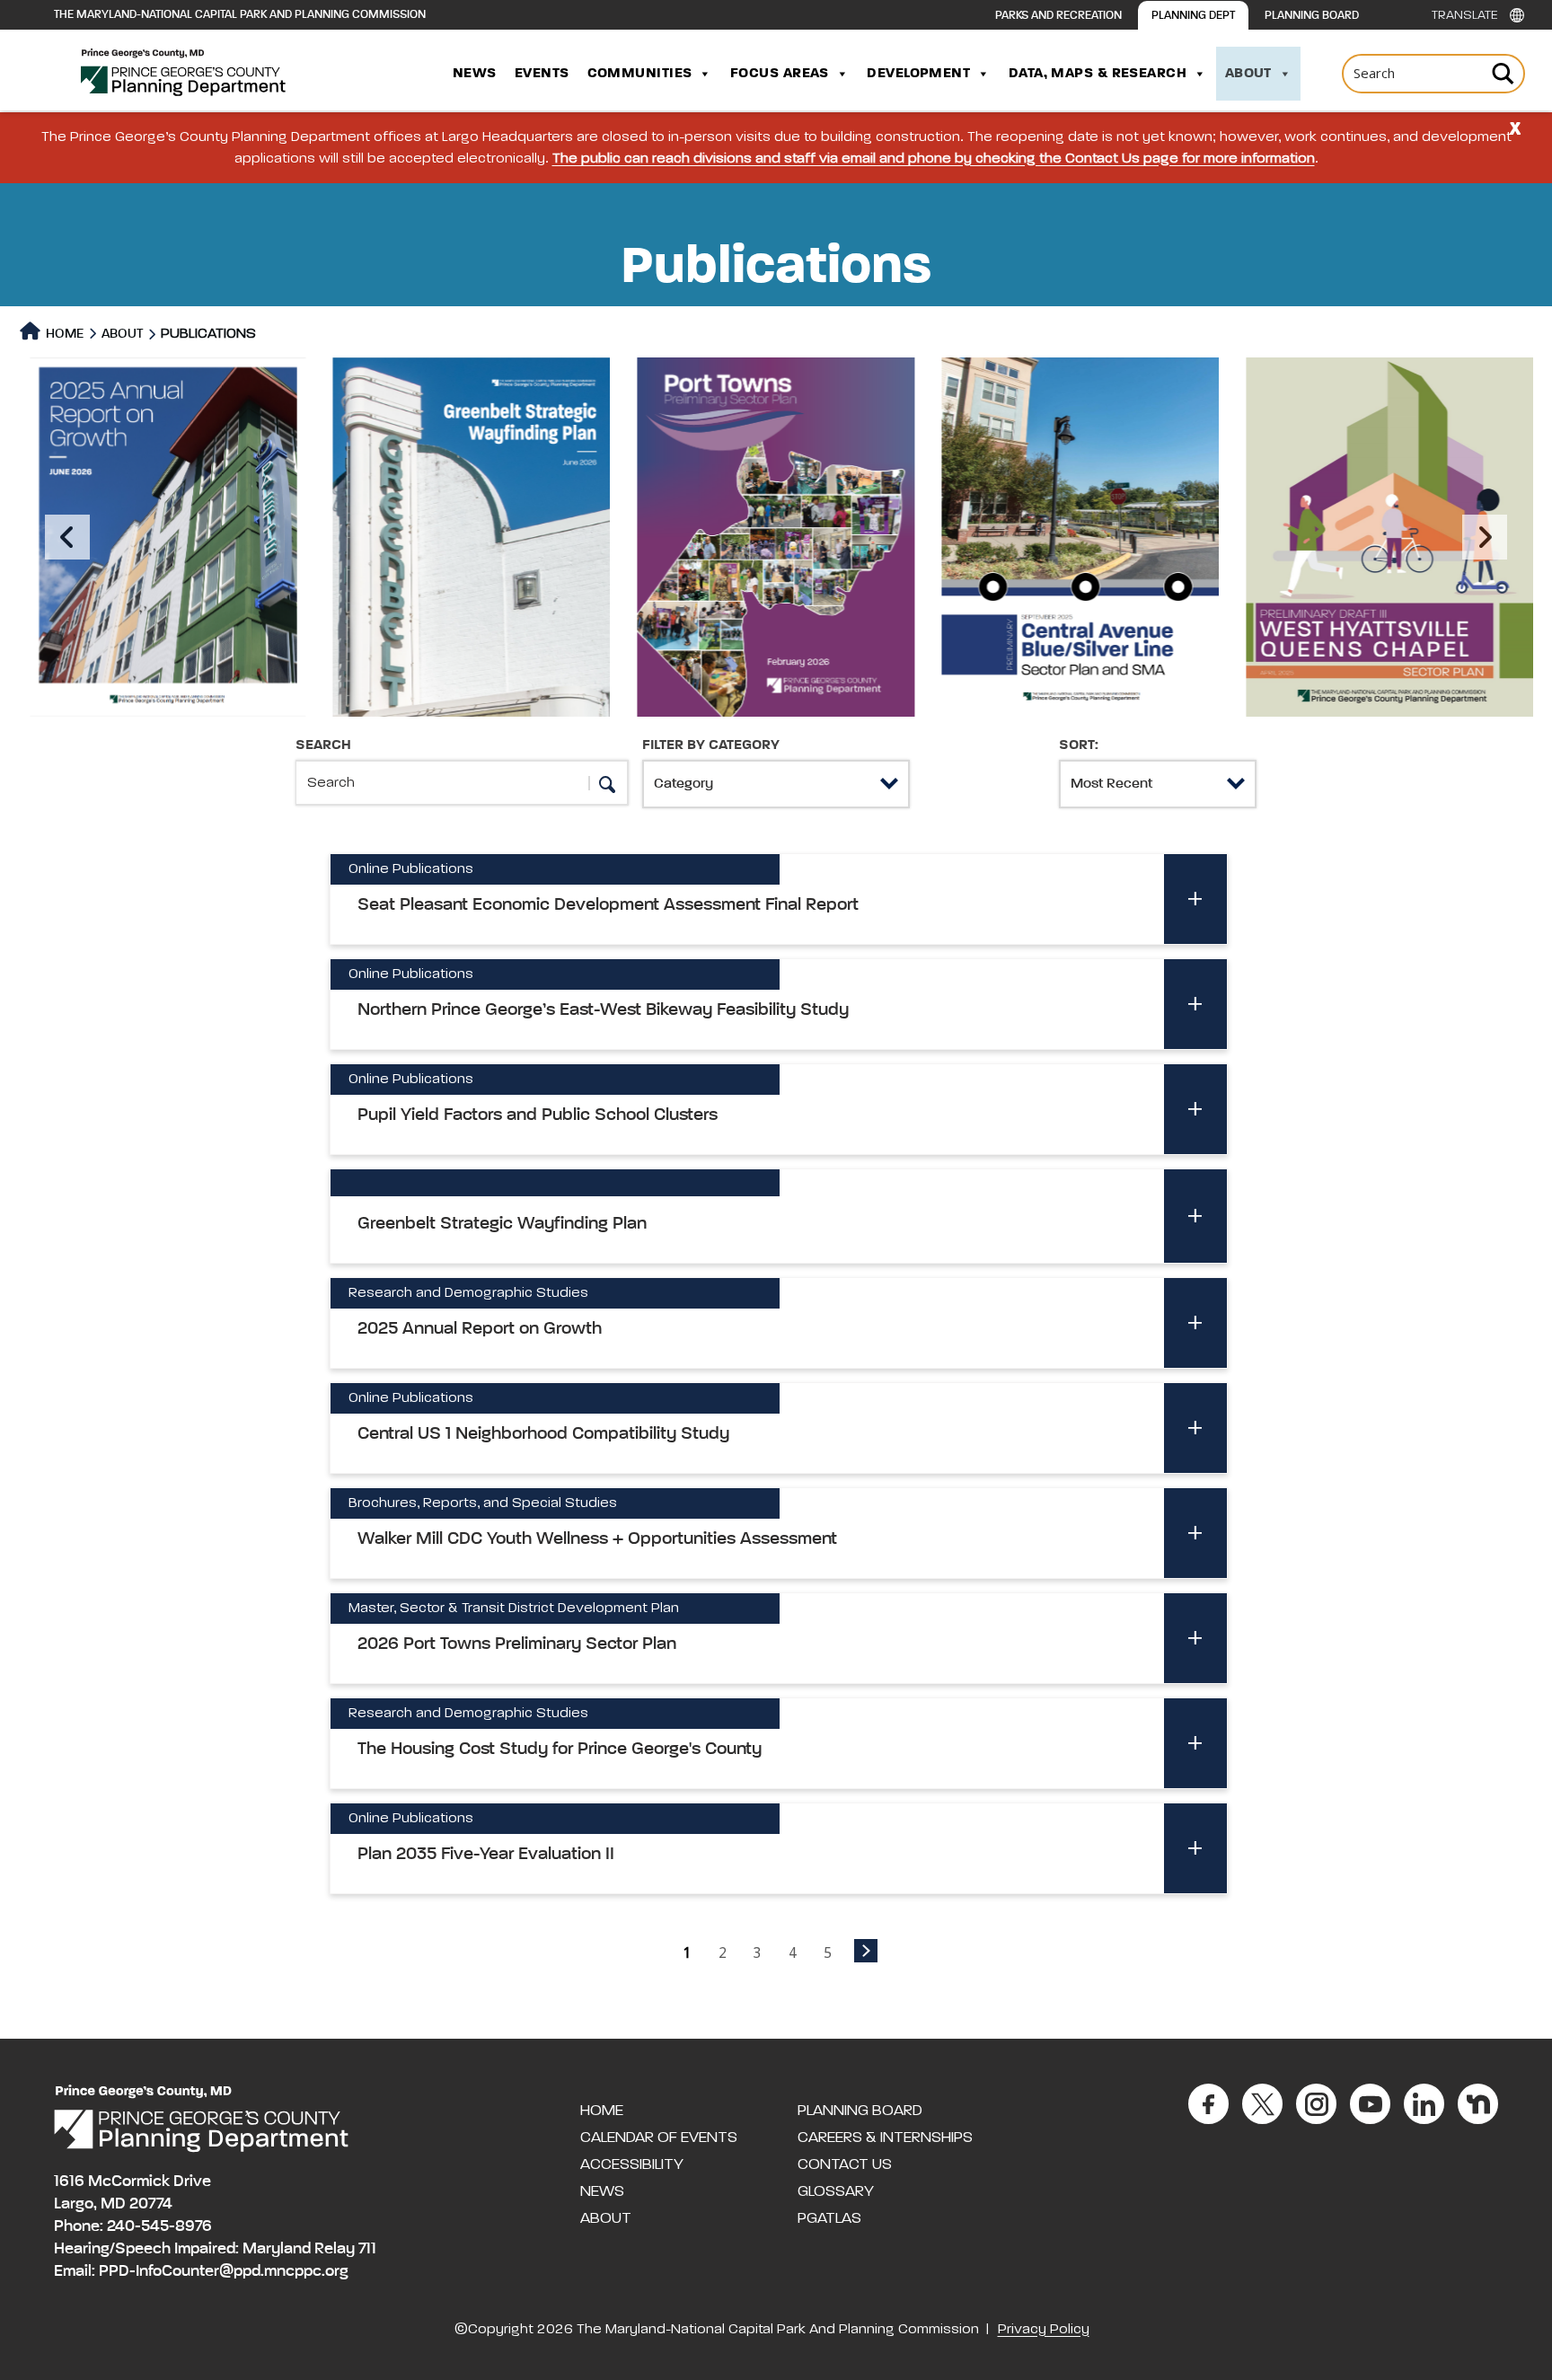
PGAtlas (829, 2218)
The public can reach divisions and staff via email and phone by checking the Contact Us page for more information (934, 159)
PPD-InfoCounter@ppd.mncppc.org (224, 2271)
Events (542, 74)
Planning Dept (1193, 16)
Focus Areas (780, 74)
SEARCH (323, 745)
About (1248, 74)
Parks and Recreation (1058, 16)
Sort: (1079, 745)
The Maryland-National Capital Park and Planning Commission (240, 15)
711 (367, 2249)
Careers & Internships (885, 2138)
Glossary (836, 2191)
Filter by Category (711, 745)
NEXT (866, 1951)
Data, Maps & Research (1098, 74)
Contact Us (845, 2164)
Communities (640, 74)
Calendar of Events (659, 2138)
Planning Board (1312, 16)
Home (63, 334)
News (475, 74)
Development (918, 74)
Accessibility (632, 2164)
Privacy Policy (1044, 2330)
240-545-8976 (159, 2226)
